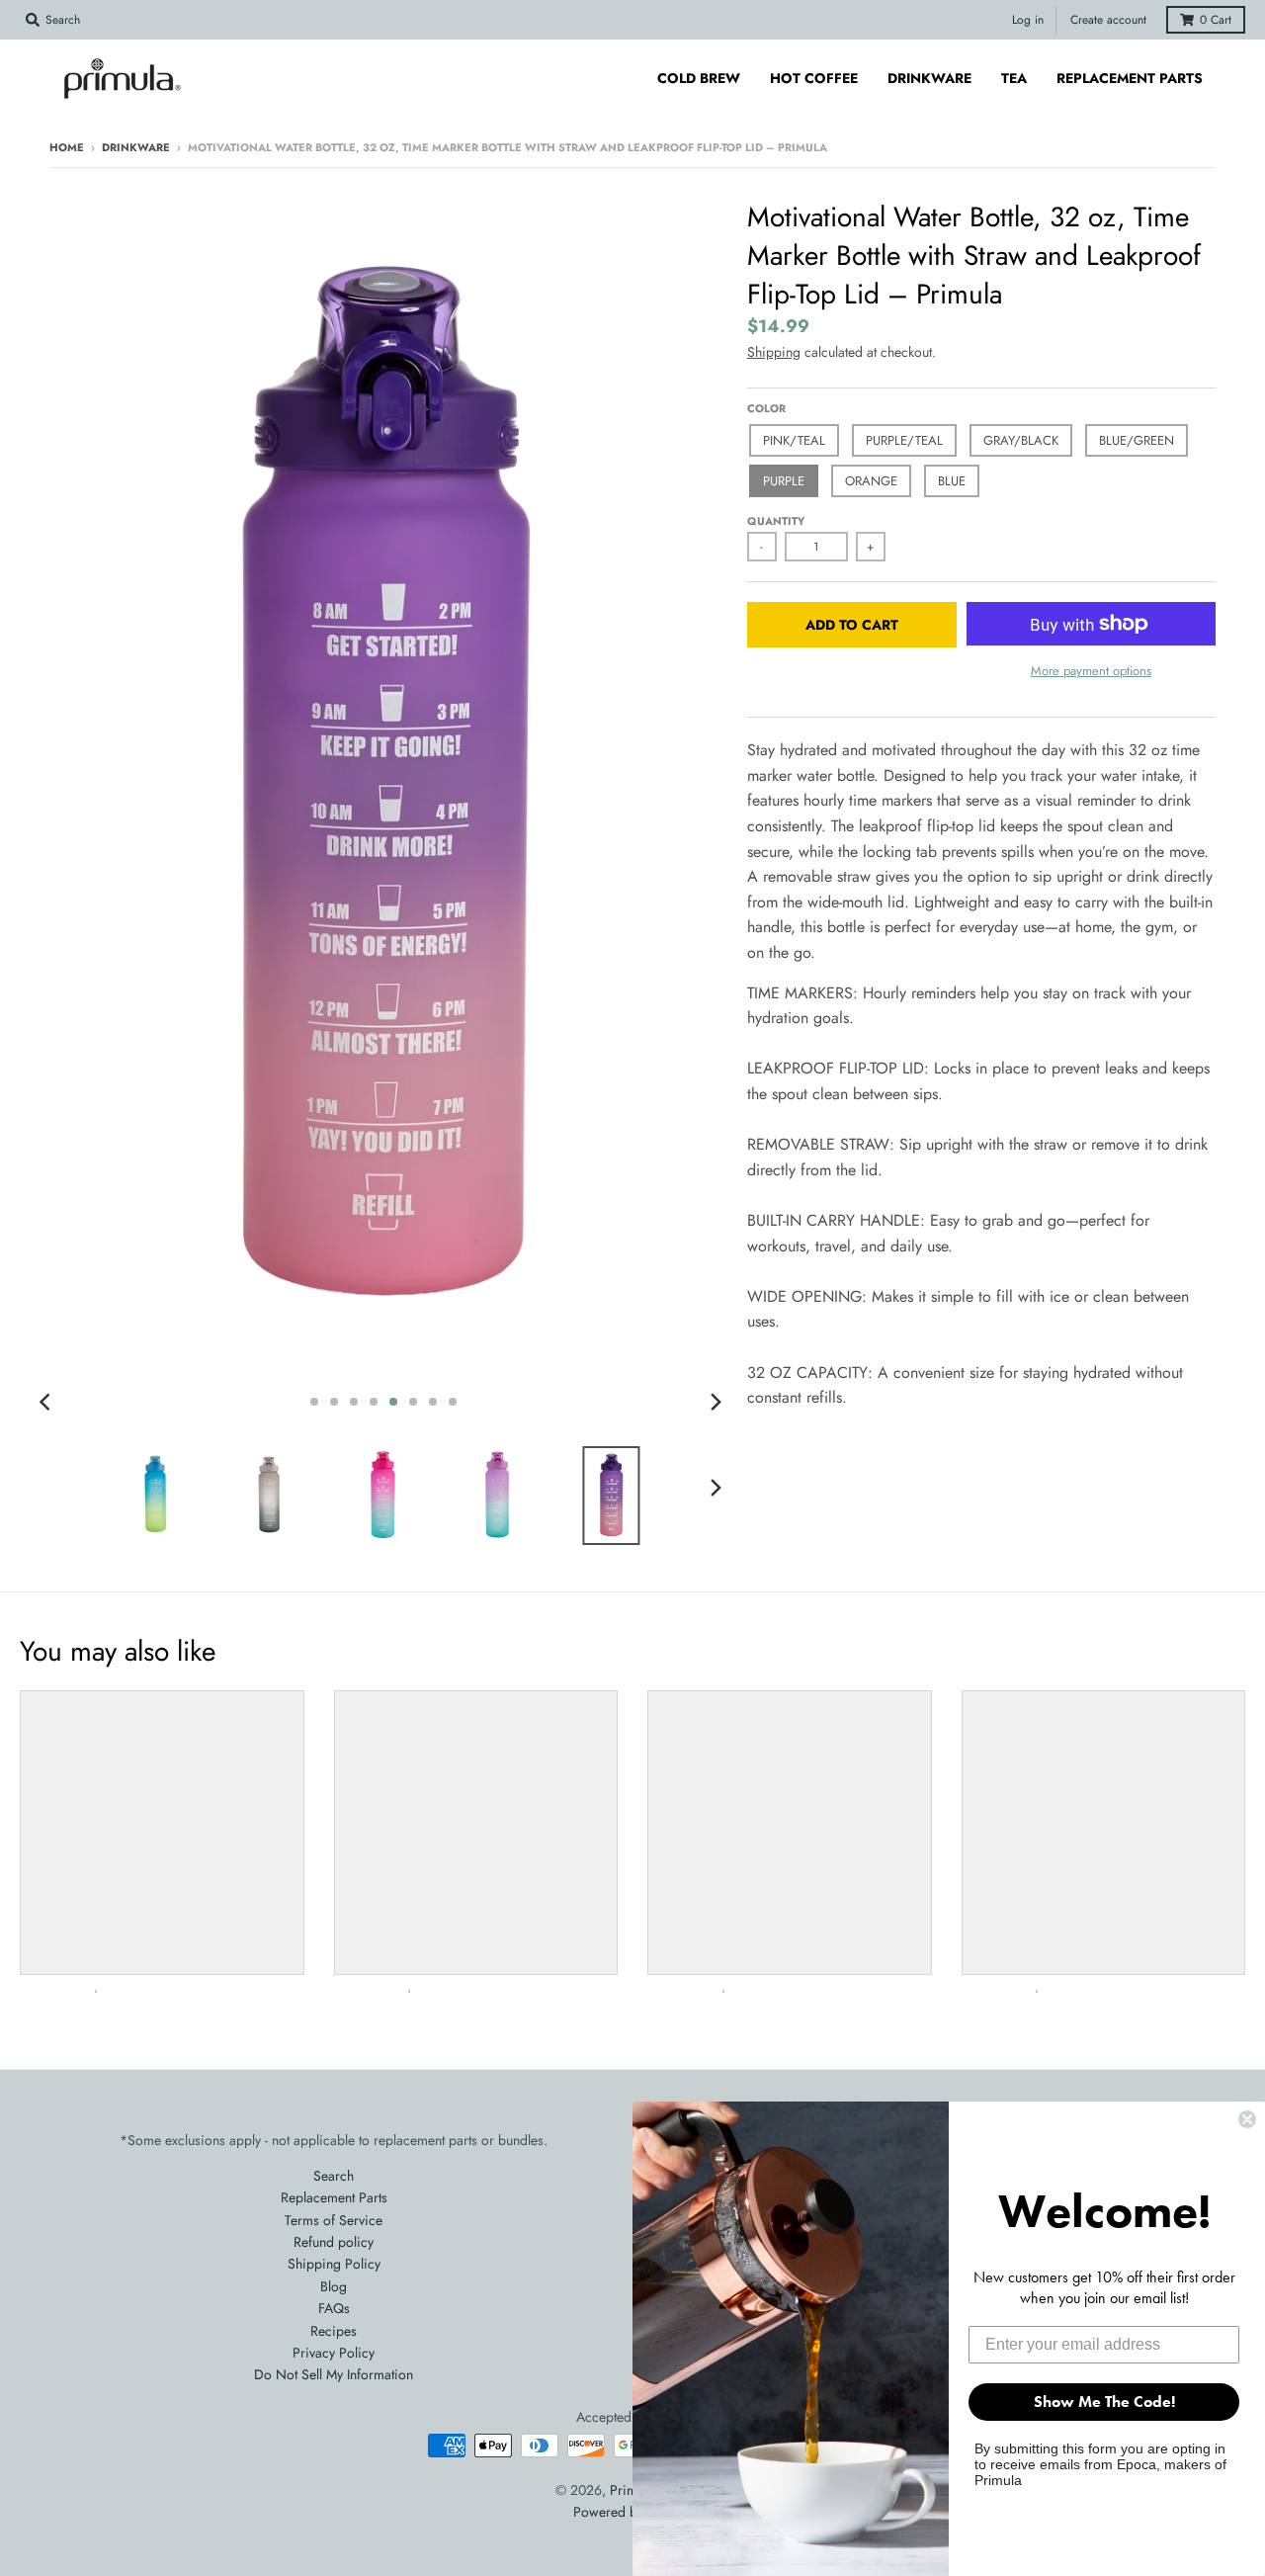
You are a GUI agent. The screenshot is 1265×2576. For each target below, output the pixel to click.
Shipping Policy (334, 2264)
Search (334, 2176)
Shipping (774, 352)
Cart (1216, 20)
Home (67, 147)
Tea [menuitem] (1014, 78)
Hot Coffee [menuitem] (814, 78)
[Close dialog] (1247, 2119)
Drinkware (136, 147)
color (766, 408)
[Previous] (47, 1402)
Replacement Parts (334, 2197)
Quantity (776, 521)
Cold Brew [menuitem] (699, 78)
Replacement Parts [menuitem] (1130, 78)
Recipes (334, 2331)
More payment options (1091, 671)
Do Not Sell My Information (334, 2374)
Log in (1028, 20)
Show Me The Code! (1104, 2402)
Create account (1108, 20)
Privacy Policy (334, 2353)
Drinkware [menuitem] (929, 78)
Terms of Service (334, 2220)
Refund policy (334, 2242)
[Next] (716, 1402)
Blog (334, 2286)
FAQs (334, 2308)
